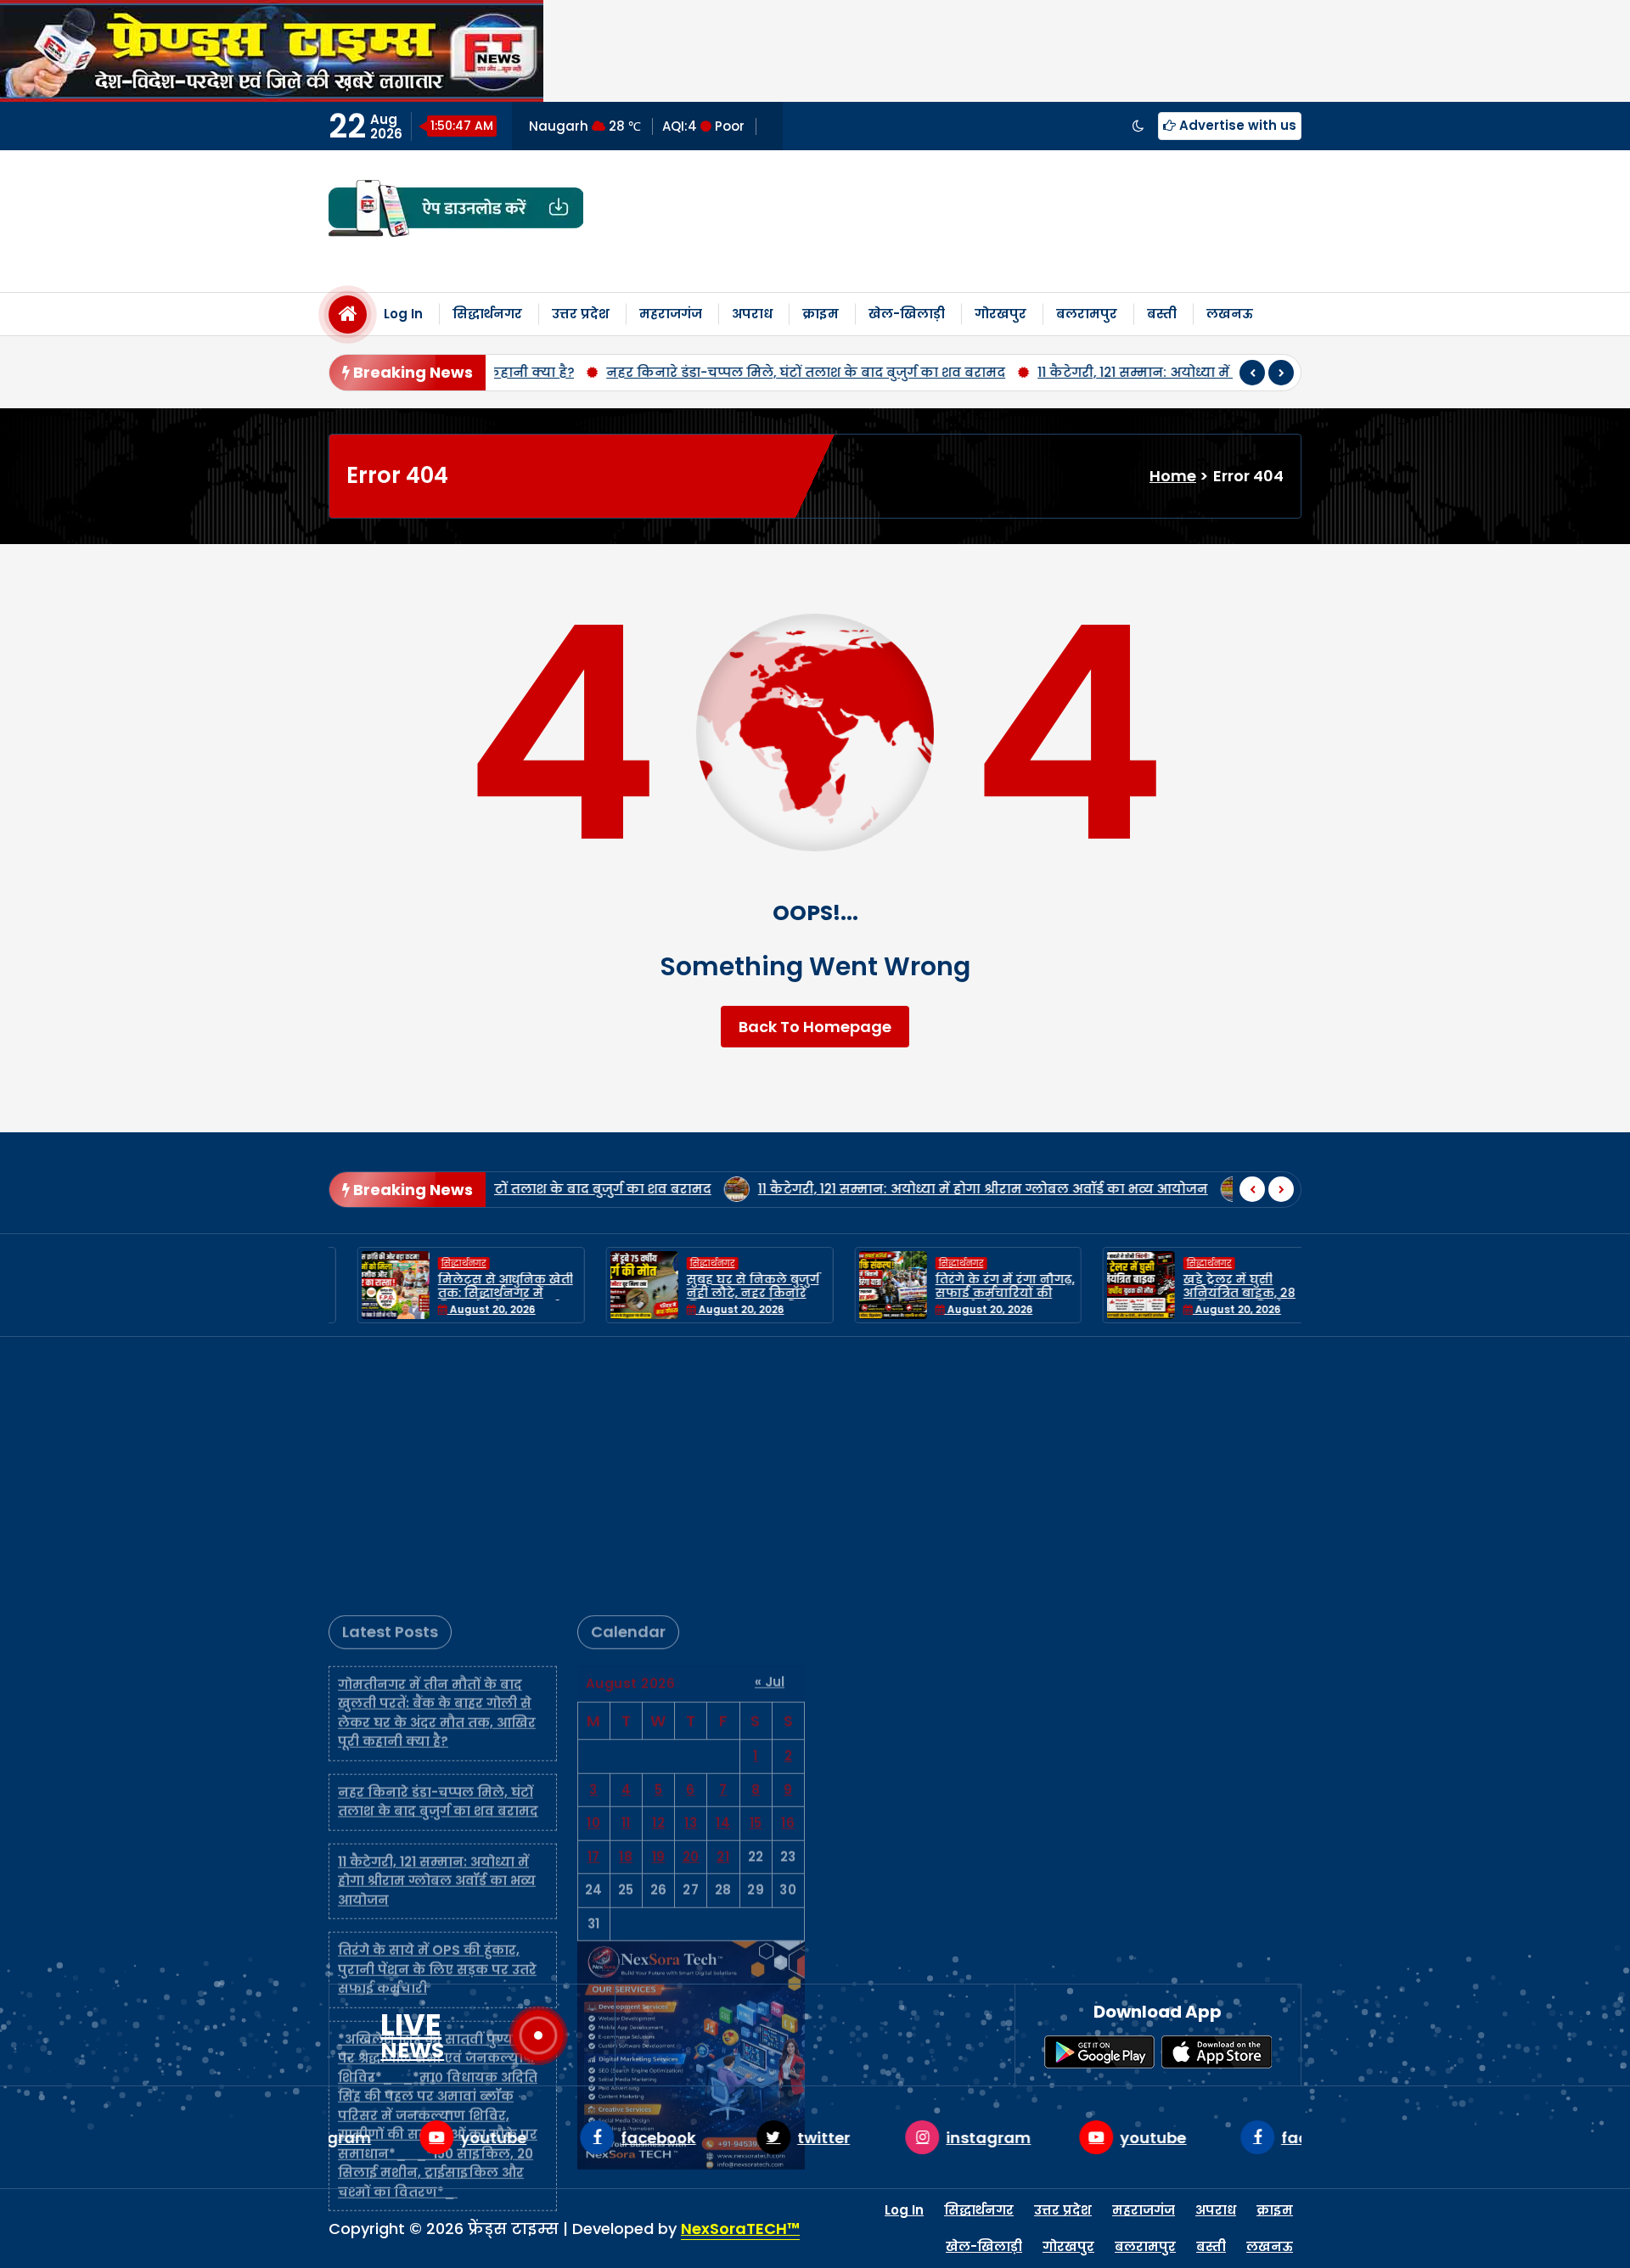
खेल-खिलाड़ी (907, 314)
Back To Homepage (815, 1027)
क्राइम (821, 314)
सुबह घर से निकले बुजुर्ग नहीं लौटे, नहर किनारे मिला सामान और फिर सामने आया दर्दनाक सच (724, 1300)
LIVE (412, 2035)
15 (756, 1570)
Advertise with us (1236, 125)
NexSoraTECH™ (740, 2229)
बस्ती (1162, 314)
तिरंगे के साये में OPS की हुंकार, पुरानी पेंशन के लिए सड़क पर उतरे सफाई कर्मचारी (437, 1716)
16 (788, 1570)
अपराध (752, 314)
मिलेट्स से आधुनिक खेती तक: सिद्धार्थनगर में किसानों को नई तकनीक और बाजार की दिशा (477, 1300)
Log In (403, 314)
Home (1173, 476)
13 (691, 1570)
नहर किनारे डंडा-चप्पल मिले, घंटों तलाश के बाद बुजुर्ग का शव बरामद (675, 372)
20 (691, 1604)
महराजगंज (671, 314)
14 (723, 1570)
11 (626, 1570)
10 (593, 1570)
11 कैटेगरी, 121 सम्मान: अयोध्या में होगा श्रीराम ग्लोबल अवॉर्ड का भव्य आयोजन (1132, 372)
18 (626, 1604)
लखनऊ (1230, 314)
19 (659, 1604)
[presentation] (1252, 373)
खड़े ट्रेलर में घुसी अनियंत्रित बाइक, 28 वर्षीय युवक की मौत (1211, 1294)
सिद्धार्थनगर (487, 314)
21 (723, 1604)
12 (658, 1570)
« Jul (770, 1429)
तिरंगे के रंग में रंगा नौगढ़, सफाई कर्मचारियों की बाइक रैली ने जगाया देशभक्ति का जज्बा (976, 1300)
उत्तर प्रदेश (581, 314)
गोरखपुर (1000, 314)
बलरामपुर (1087, 314)
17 (594, 1604)
